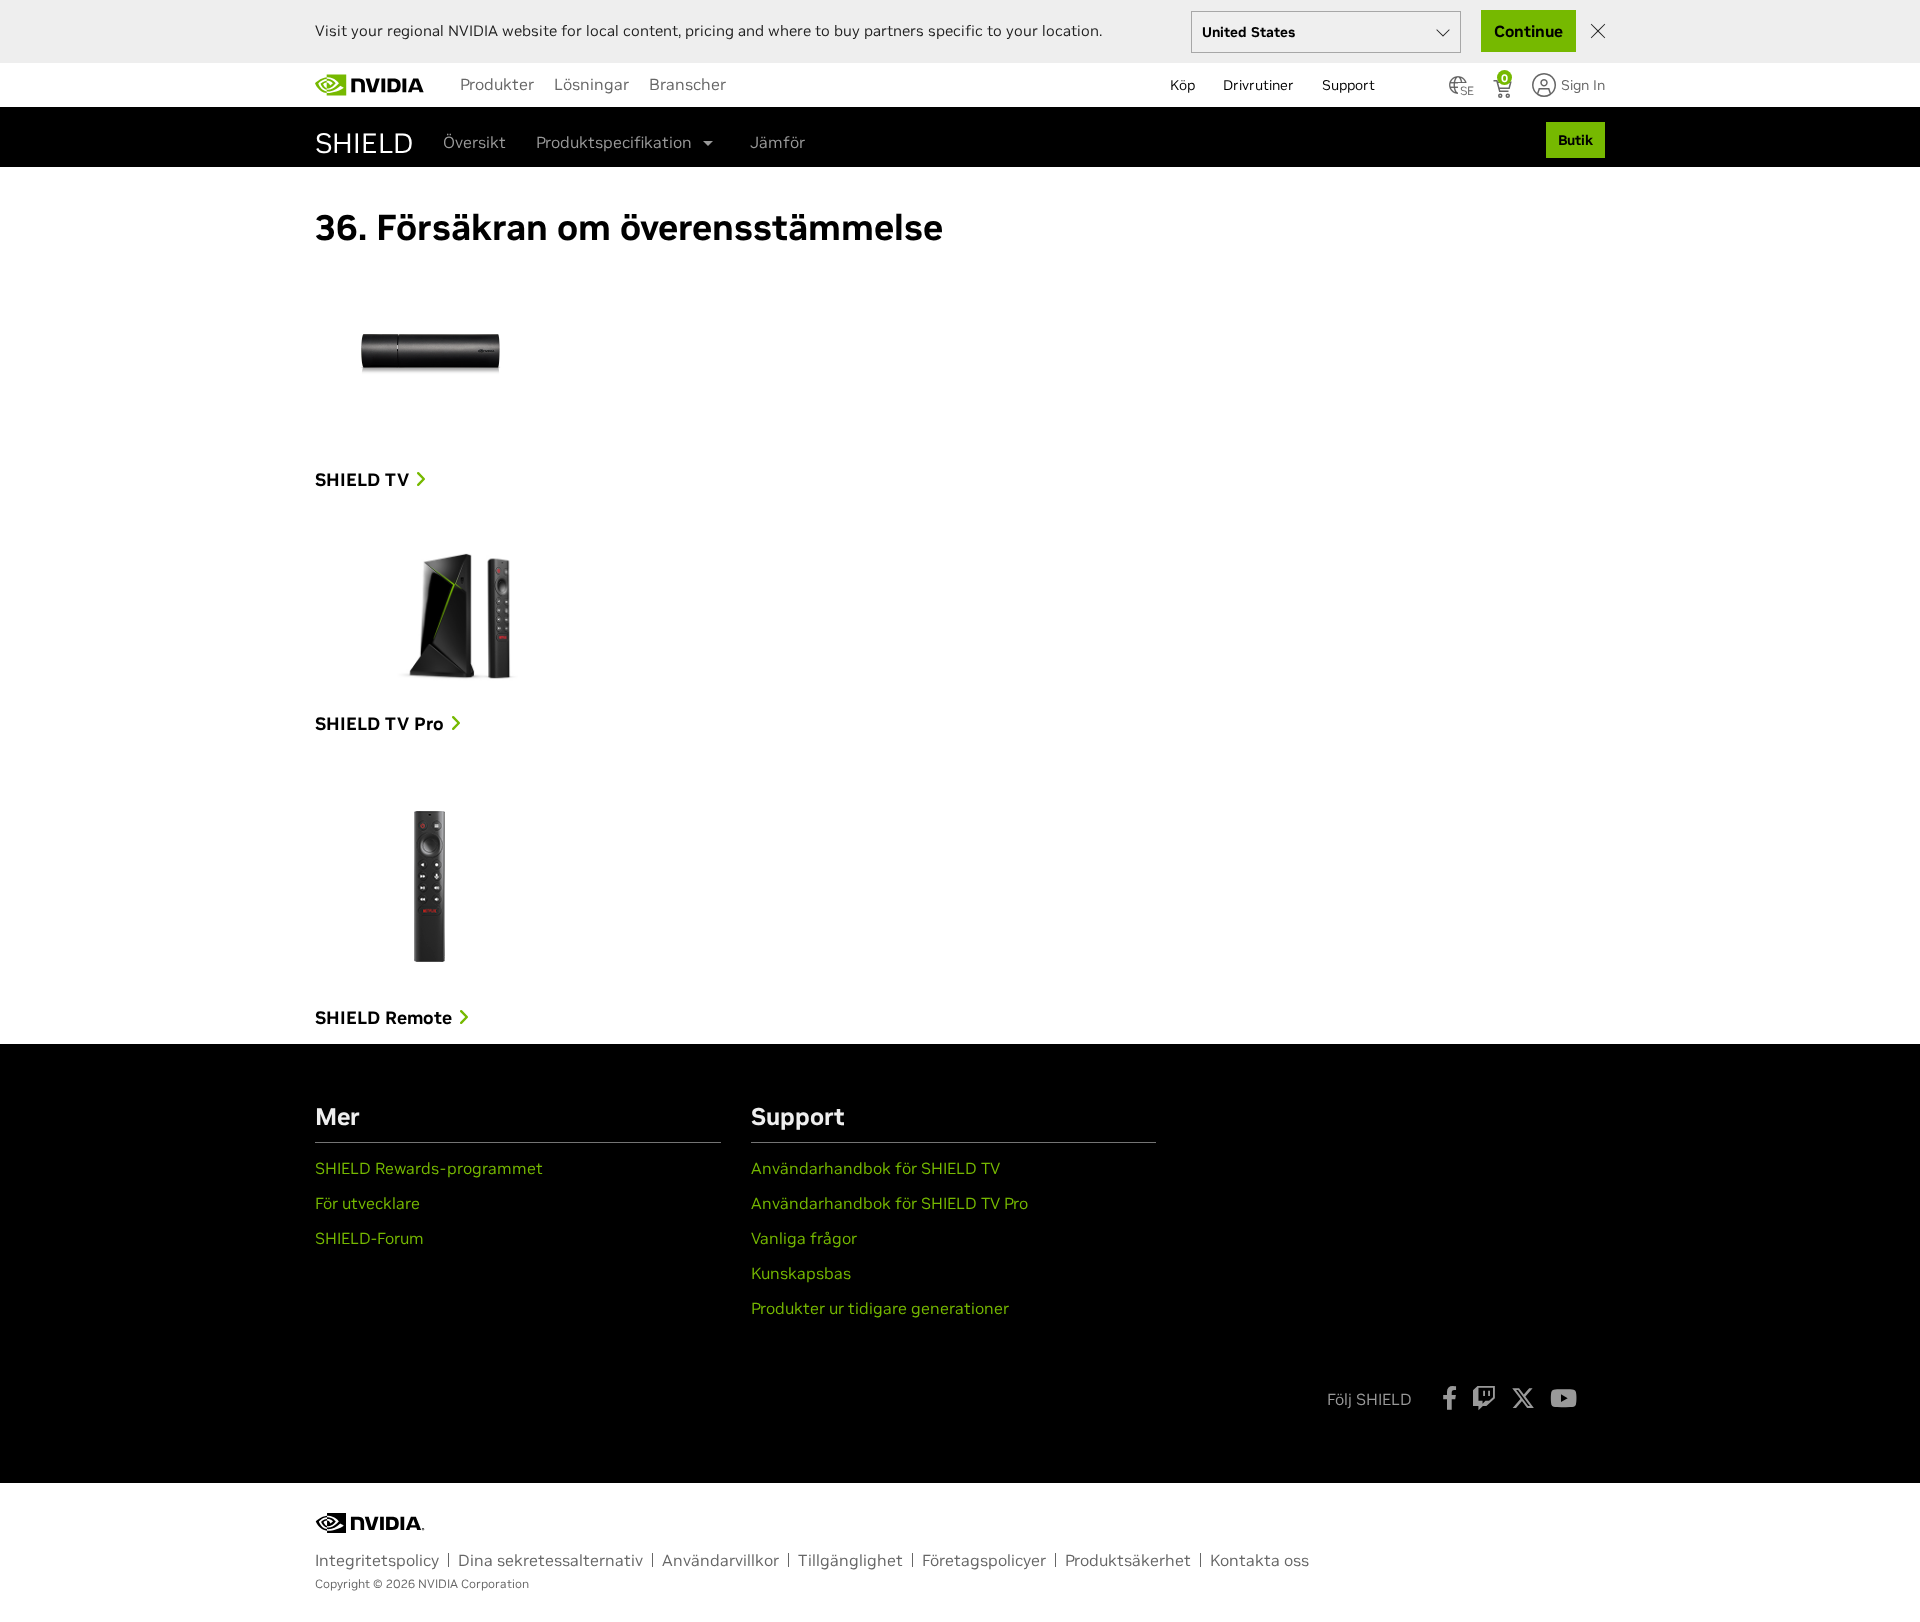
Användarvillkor (720, 1560)
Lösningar (591, 84)
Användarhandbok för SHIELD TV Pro (889, 1203)
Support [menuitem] (1348, 85)
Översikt (474, 142)
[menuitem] (497, 84)
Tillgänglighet (850, 1560)
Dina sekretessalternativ (550, 1560)
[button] (1458, 91)
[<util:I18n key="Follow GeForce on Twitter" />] (1523, 1398)
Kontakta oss (1259, 1560)
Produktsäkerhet (1128, 1560)
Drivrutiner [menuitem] (1258, 85)
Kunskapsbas (801, 1273)
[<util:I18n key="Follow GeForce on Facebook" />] (1449, 1398)
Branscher (687, 84)
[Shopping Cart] (1504, 91)
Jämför (777, 142)
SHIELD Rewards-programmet (429, 1168)
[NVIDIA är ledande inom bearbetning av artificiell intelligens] (370, 85)
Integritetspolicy (377, 1560)
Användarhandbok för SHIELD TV (875, 1168)
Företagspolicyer (984, 1560)
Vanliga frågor (804, 1238)
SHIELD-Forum (369, 1238)
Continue (1528, 31)
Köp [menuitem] (1182, 85)
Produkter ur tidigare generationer (880, 1308)
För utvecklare (367, 1203)
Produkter (497, 84)
